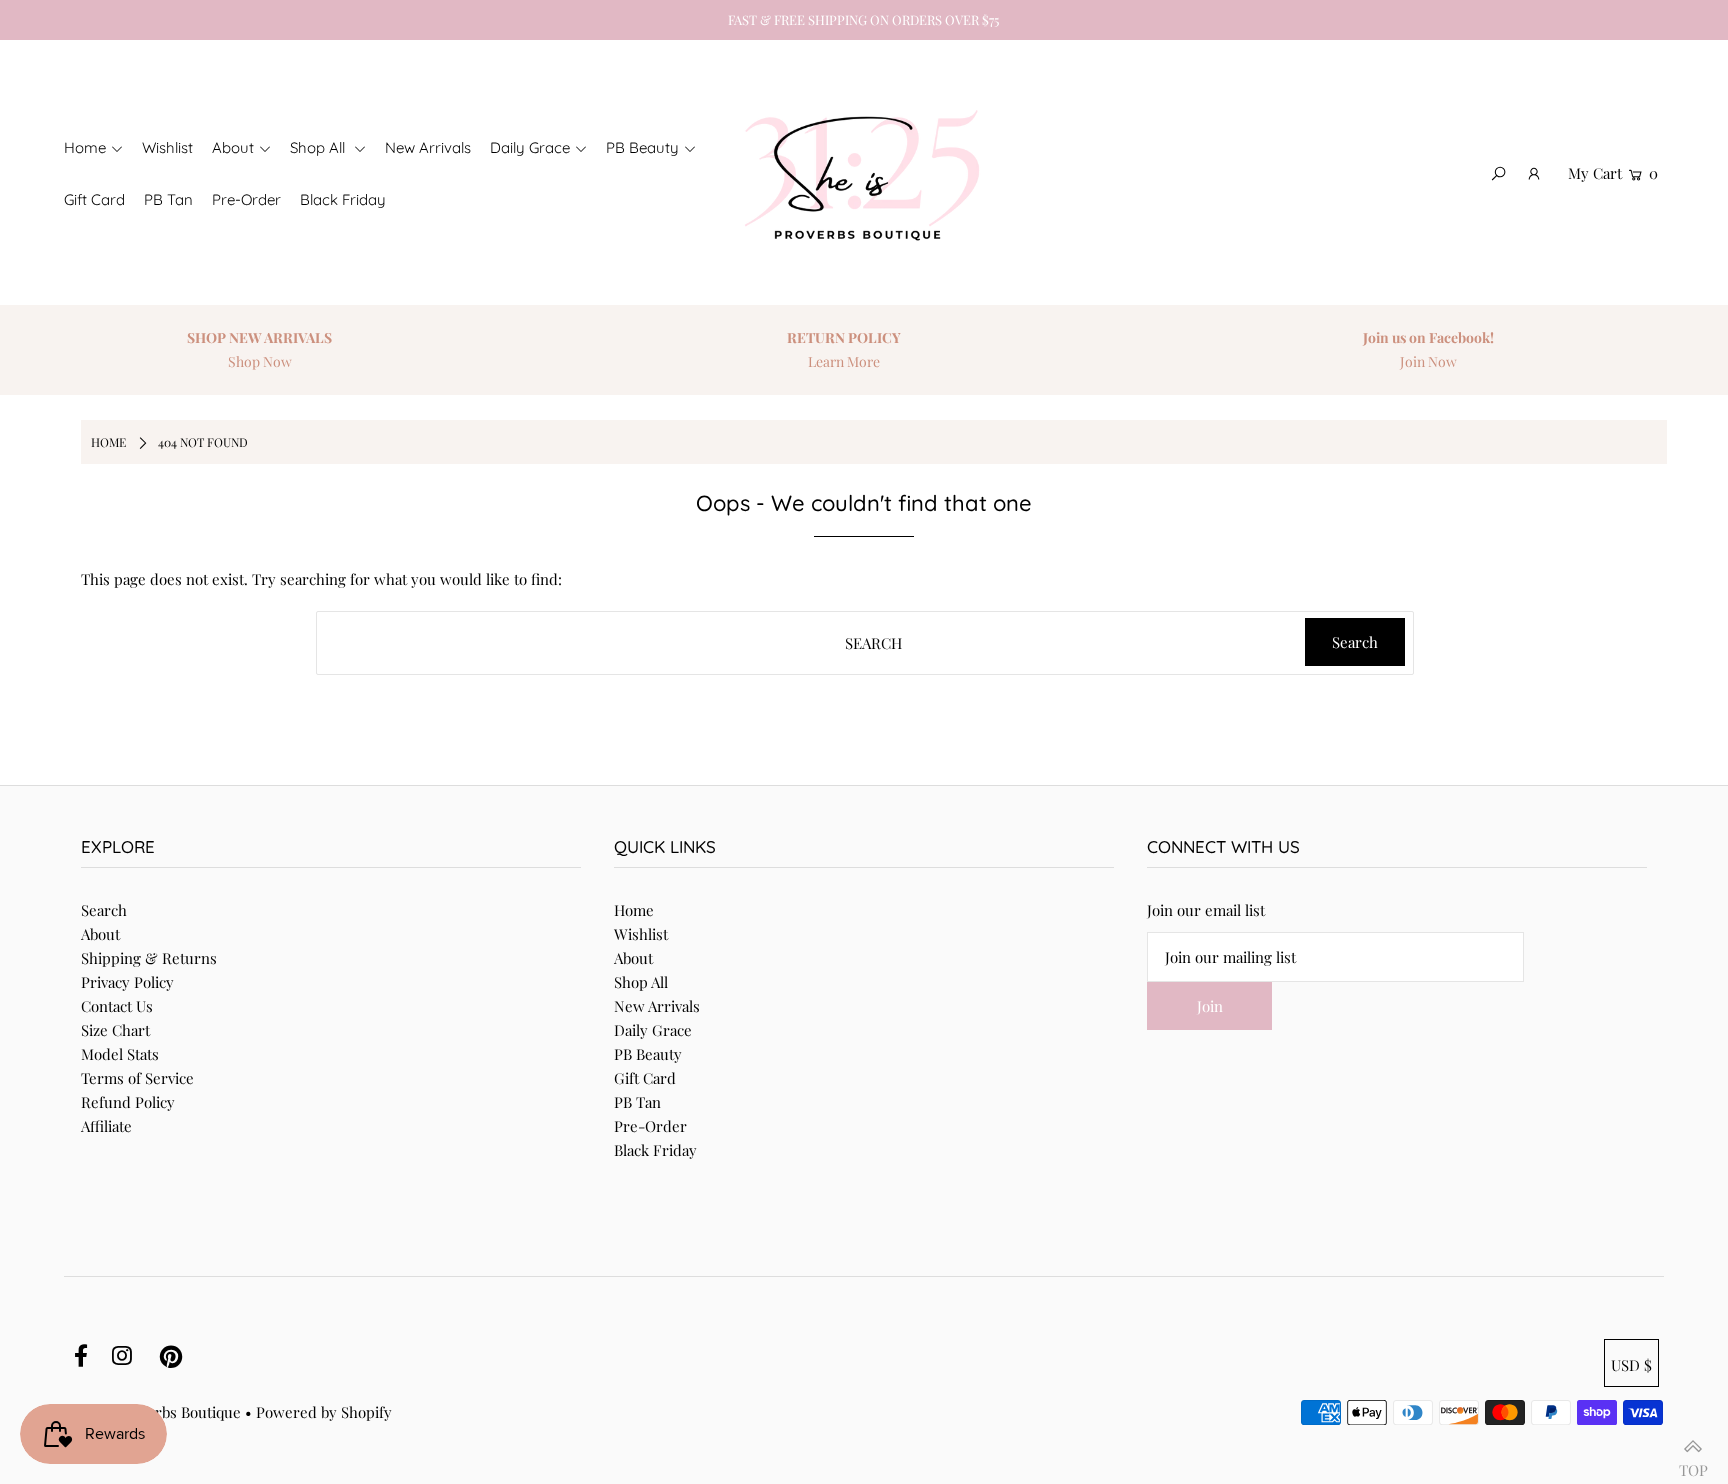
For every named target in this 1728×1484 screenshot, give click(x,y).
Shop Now (260, 361)
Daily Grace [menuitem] (530, 147)
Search (104, 910)
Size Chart (115, 1030)
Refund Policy (128, 1102)
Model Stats (120, 1054)
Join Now (1428, 361)
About (100, 934)
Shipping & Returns (149, 958)
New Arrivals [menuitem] (428, 147)
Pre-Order (650, 1126)
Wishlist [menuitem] (167, 147)
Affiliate (106, 1126)
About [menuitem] (233, 147)
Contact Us (117, 1006)
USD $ (1631, 1365)
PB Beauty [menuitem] (642, 147)
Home (634, 910)
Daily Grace (653, 1030)
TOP (1693, 1462)
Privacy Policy (127, 982)
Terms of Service (137, 1078)
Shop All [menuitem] (319, 147)
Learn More (844, 361)
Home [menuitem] (85, 147)
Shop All (641, 982)
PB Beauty (648, 1054)
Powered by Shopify (324, 1412)
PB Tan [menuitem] (168, 199)
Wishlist (641, 934)
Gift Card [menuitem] (94, 199)
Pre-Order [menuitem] (246, 199)
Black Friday (655, 1150)
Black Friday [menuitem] (343, 199)
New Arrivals (657, 1006)
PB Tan (637, 1102)
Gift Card (645, 1078)
